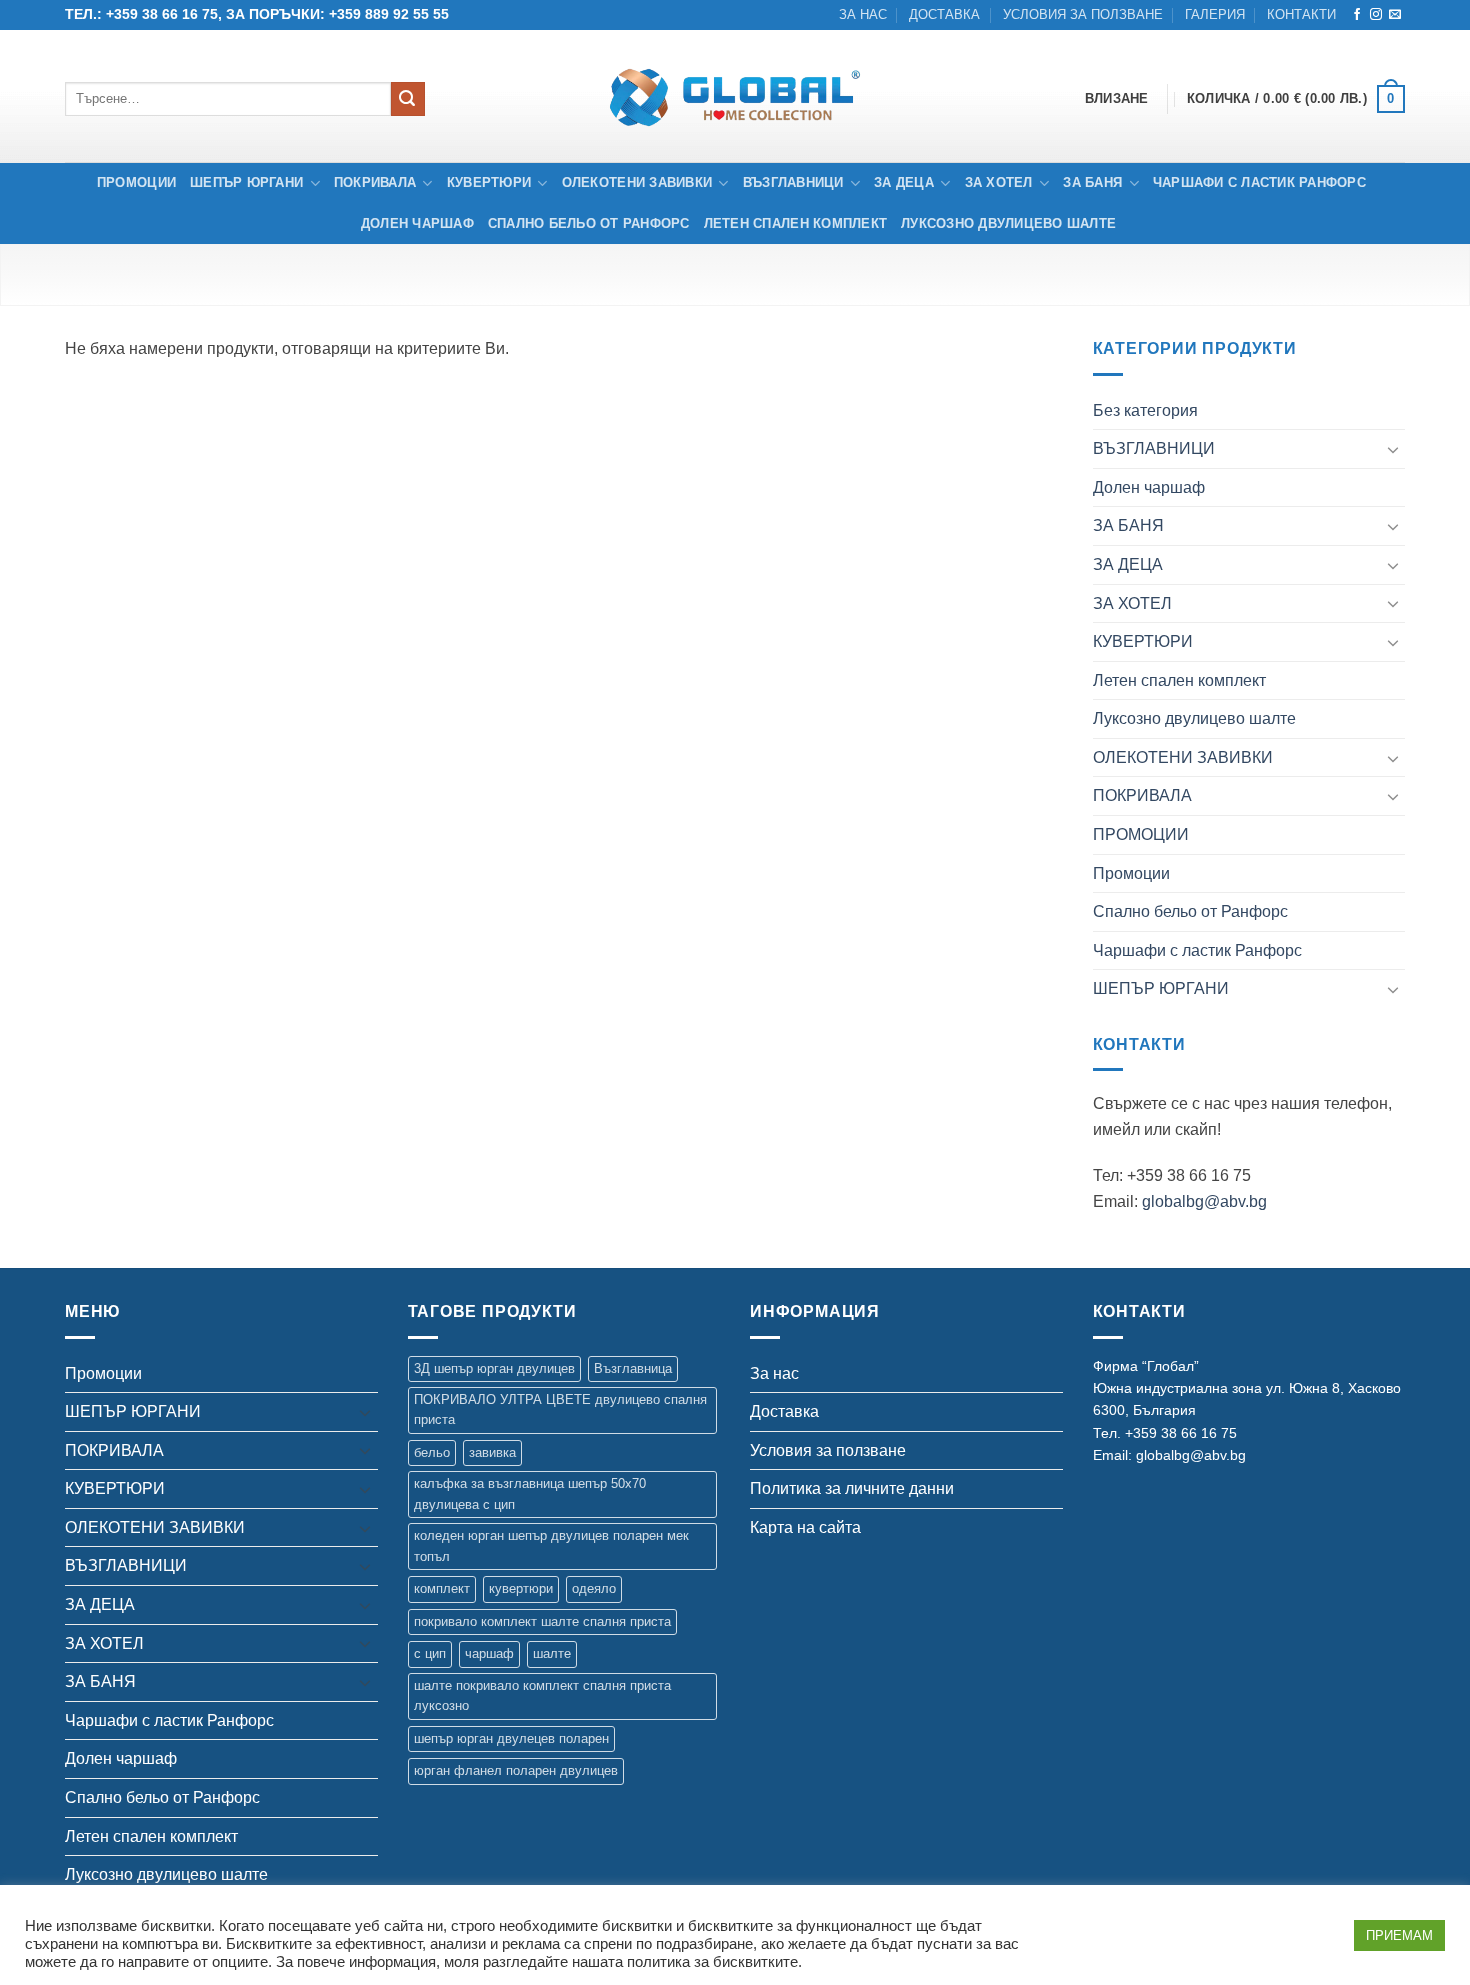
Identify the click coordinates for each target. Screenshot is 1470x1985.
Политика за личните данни (852, 1488)
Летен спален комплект (795, 223)
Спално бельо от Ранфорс (589, 223)
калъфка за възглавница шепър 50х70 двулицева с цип (530, 1493)
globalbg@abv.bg (1204, 1201)
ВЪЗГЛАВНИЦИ (793, 182)
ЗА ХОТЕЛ (999, 182)
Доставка (944, 14)
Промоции (136, 182)
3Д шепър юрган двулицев (494, 1368)
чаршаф (489, 1653)
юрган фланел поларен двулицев (516, 1770)
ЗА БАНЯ (1092, 182)
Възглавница (633, 1368)
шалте (552, 1653)
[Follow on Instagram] (1376, 15)
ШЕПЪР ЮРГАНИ (246, 182)
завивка (492, 1452)
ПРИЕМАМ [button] (1399, 1935)
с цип (430, 1653)
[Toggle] (1393, 449)
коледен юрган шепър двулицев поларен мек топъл (551, 1545)
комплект (442, 1588)
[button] (1296, 99)
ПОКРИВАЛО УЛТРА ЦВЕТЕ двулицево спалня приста (560, 1409)
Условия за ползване (1083, 14)
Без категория (1145, 410)
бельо (432, 1452)
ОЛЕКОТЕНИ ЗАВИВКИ (637, 182)
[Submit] (408, 99)
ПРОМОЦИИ (1141, 834)
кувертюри (521, 1588)
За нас (863, 14)
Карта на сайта (805, 1527)
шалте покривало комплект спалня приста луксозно (542, 1695)
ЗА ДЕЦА (904, 182)
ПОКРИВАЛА (375, 182)
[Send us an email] (1395, 15)
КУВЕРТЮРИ (489, 182)
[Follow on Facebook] (1357, 15)
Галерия (1215, 14)
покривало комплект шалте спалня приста (542, 1621)
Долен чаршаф (417, 223)
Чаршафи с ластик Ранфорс (1259, 182)
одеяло (594, 1588)
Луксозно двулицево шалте (1008, 223)
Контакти (1301, 14)
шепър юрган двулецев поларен (511, 1738)
